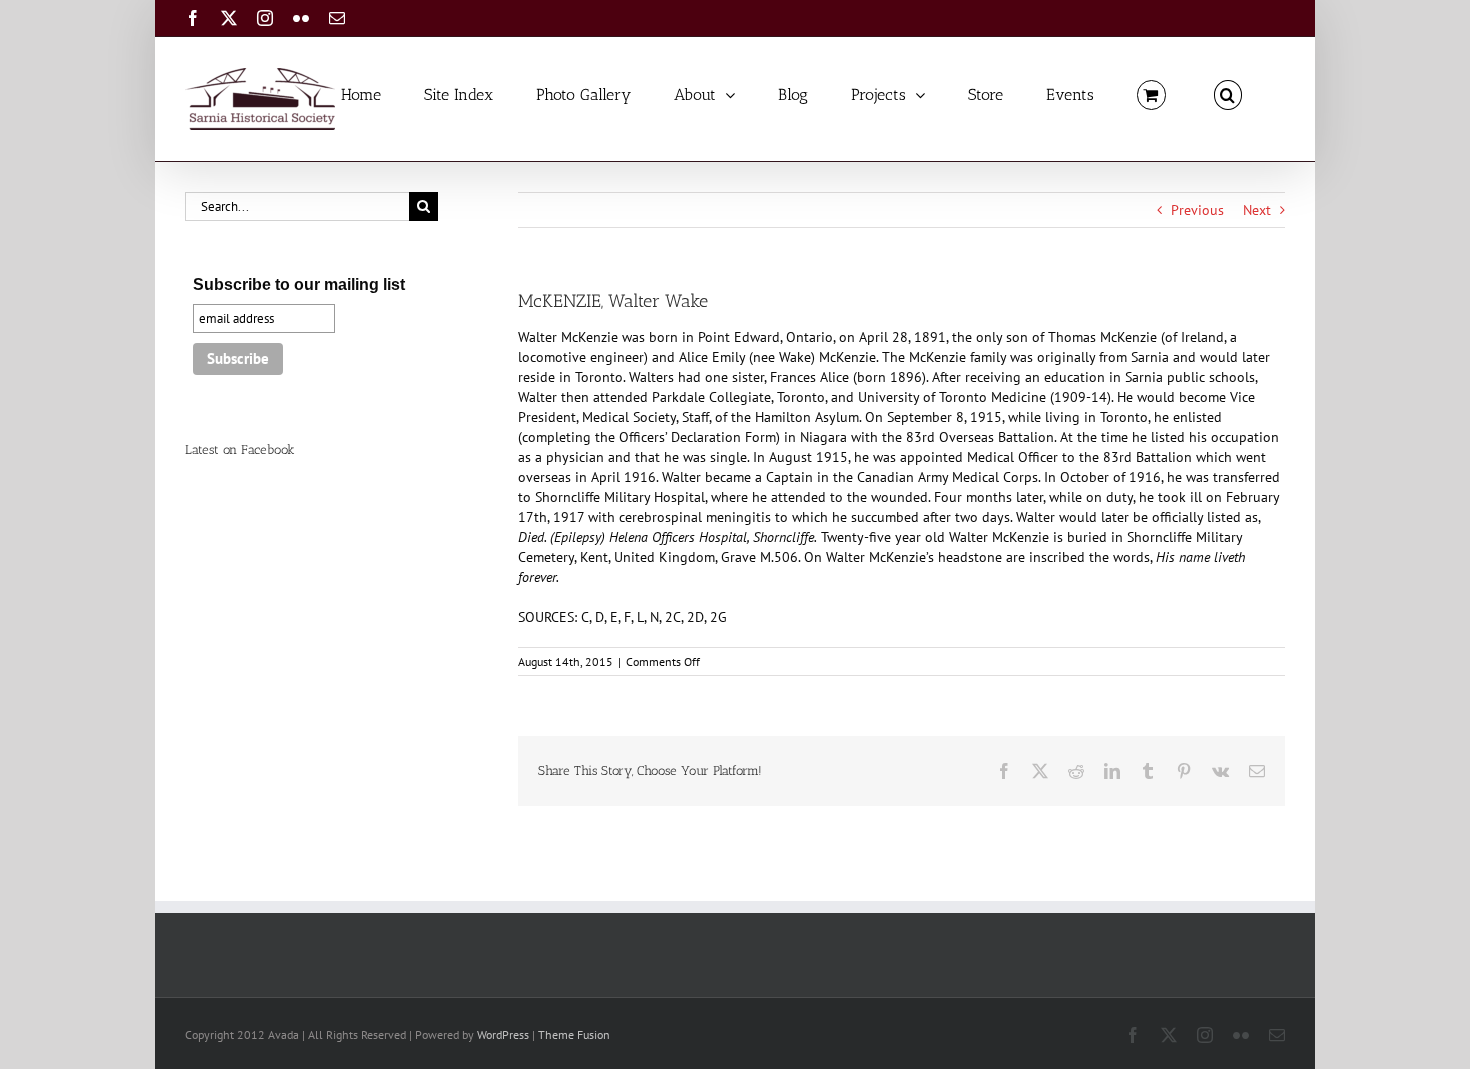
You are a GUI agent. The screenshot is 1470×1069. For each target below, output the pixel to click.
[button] (1228, 93)
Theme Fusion (574, 1034)
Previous (1197, 210)
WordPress (503, 1034)
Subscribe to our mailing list (299, 284)
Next (1257, 210)
